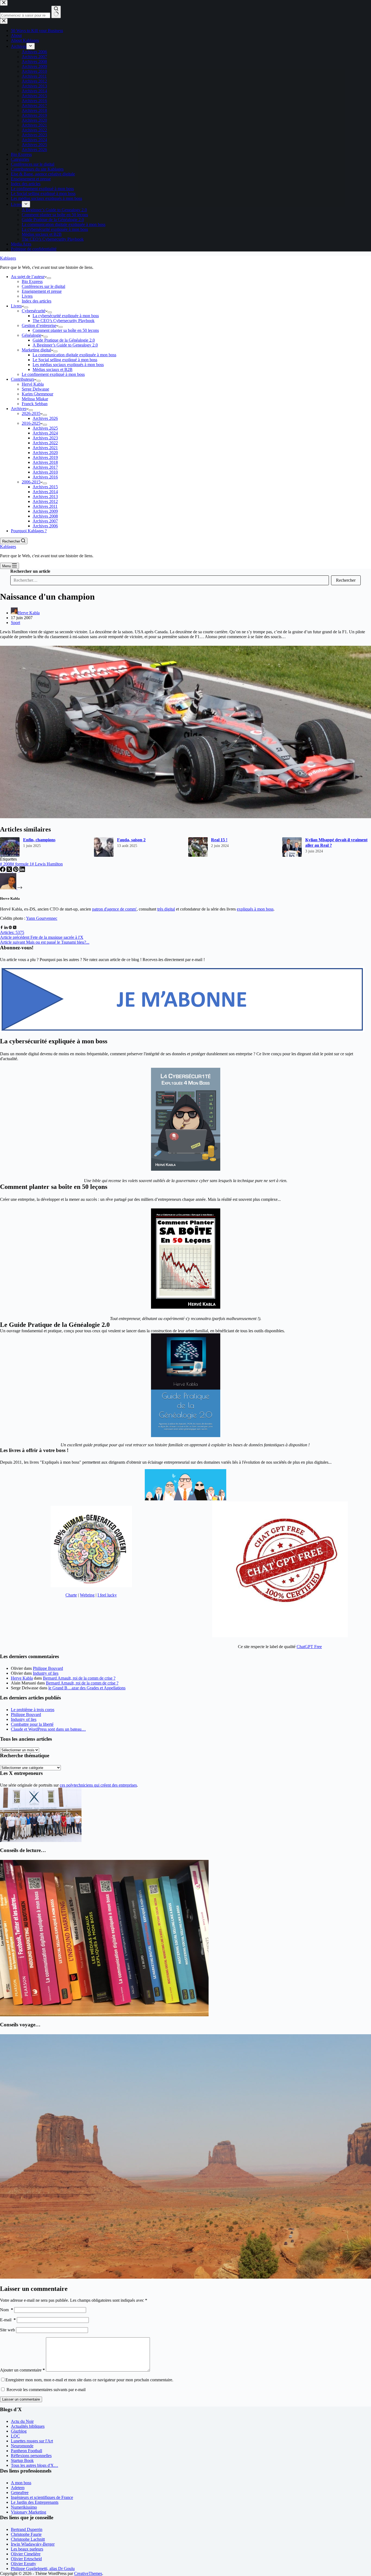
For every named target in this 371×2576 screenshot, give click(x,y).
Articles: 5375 (12, 932)
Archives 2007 (45, 521)
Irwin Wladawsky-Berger (33, 2544)
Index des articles (37, 301)
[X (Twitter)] (10, 870)
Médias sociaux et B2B (53, 369)
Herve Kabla (22, 1678)
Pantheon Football (26, 2451)
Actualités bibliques (28, 2426)
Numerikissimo (24, 2507)
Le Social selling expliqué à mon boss (65, 360)
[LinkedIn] (22, 870)
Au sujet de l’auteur (28, 277)
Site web (7, 2330)
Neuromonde (22, 2446)
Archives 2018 (45, 462)
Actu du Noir (22, 2421)
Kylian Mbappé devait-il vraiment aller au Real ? (336, 843)
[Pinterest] (16, 870)
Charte (71, 1595)
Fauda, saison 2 (131, 840)
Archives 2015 (45, 487)
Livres (27, 296)
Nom (7, 2310)
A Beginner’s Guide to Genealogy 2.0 (65, 345)
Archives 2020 (45, 453)
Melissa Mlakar (35, 399)
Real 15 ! (219, 840)
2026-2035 (31, 413)
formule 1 (22, 864)
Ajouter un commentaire (22, 2370)
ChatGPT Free (309, 1647)
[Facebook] (3, 870)
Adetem (18, 2488)
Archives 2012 (45, 501)
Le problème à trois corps (33, 1710)
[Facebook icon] (2, 928)
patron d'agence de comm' (114, 909)
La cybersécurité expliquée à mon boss (66, 316)
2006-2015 (31, 482)
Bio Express (32, 281)
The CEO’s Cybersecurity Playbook (64, 321)
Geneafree (20, 2492)
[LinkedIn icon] (6, 928)
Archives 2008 (45, 516)
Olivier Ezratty (23, 2564)
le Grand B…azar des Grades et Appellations (87, 1688)
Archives (19, 409)
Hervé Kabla (33, 384)
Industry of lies (46, 1673)
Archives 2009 (45, 511)
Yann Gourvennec (42, 918)
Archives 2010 (45, 472)
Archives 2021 (45, 448)
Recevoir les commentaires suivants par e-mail (46, 2390)
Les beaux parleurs (27, 2549)
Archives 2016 (45, 477)
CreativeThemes (88, 2573)
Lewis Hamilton (47, 864)
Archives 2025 (45, 428)
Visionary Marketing (29, 2512)
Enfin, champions (39, 840)
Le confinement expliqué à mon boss (53, 374)
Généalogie (32, 335)
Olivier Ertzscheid (26, 2559)
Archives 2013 (45, 497)
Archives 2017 (45, 467)
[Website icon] (10, 928)
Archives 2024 (45, 433)
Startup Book (22, 2460)
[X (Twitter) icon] (15, 928)
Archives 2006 (45, 526)
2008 (6, 864)
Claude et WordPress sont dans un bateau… (48, 1729)
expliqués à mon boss (255, 909)
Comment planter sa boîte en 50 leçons (66, 330)
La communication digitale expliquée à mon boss (74, 355)
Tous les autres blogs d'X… (34, 2465)
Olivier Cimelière (26, 2554)
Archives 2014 (45, 492)
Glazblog (19, 2431)
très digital (166, 909)
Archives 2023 (45, 438)
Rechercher (346, 580)
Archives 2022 (45, 443)
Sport (15, 623)
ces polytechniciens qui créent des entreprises (98, 1785)
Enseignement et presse (42, 291)
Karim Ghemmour (37, 394)
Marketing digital (36, 350)
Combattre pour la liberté (32, 1724)
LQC (15, 2436)
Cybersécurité (34, 311)
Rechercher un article (30, 571)
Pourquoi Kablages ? (29, 531)
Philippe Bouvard (48, 1668)
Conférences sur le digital (43, 286)
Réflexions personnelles (31, 2456)
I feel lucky (107, 1595)
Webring (87, 1595)
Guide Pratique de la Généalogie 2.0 (64, 340)
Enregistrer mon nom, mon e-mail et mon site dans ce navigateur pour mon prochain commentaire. (89, 2380)
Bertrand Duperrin (27, 2529)
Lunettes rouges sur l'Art (32, 2441)
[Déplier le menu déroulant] (49, 278)
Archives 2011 (45, 506)
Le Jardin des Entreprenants (35, 2502)
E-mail (8, 2320)
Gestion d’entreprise (39, 325)
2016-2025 (31, 423)
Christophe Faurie (26, 2534)
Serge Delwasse (35, 389)
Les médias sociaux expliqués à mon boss (68, 365)
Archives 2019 (45, 457)
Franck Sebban (35, 404)
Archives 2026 (45, 418)
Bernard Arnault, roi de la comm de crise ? (79, 1678)
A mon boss (21, 2483)
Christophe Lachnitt (28, 2539)
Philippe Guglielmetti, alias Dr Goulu (43, 2569)
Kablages (8, 258)
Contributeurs (23, 379)
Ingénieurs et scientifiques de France (42, 2497)
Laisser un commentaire (21, 2399)
